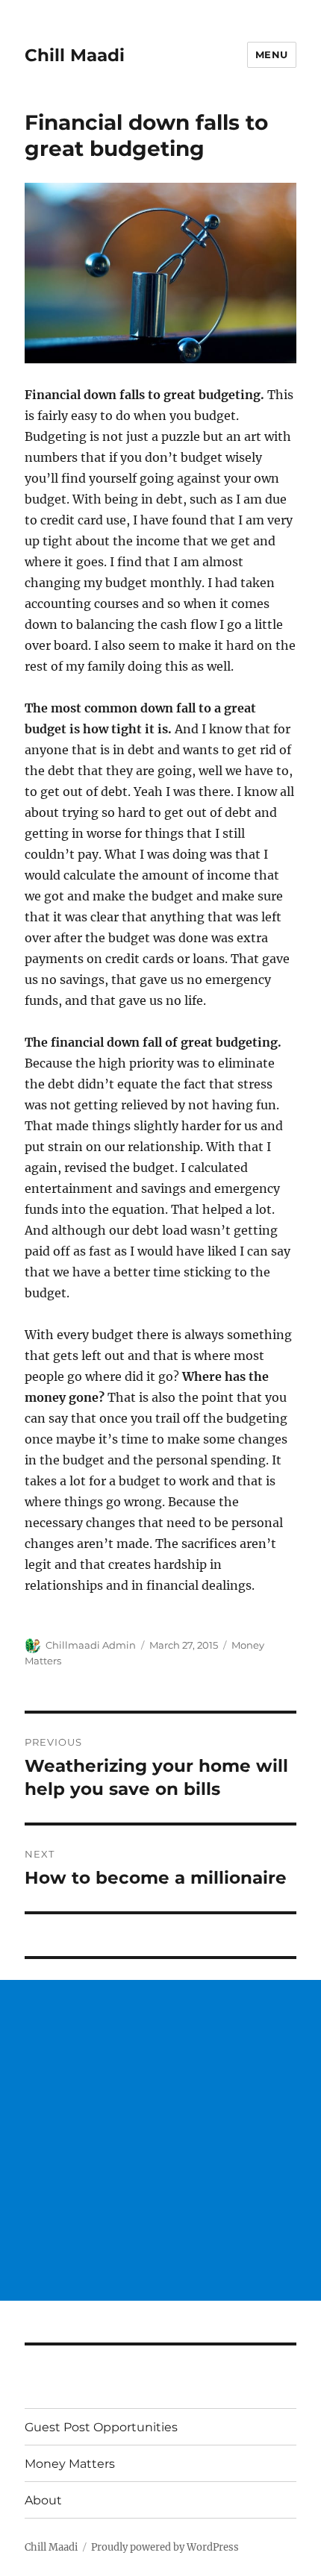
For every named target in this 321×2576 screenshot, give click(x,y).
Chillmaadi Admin (91, 1645)
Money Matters (70, 2464)
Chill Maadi (75, 55)
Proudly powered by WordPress (165, 2547)
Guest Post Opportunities (101, 2427)
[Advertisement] (160, 2140)
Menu (272, 54)
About (43, 2500)
